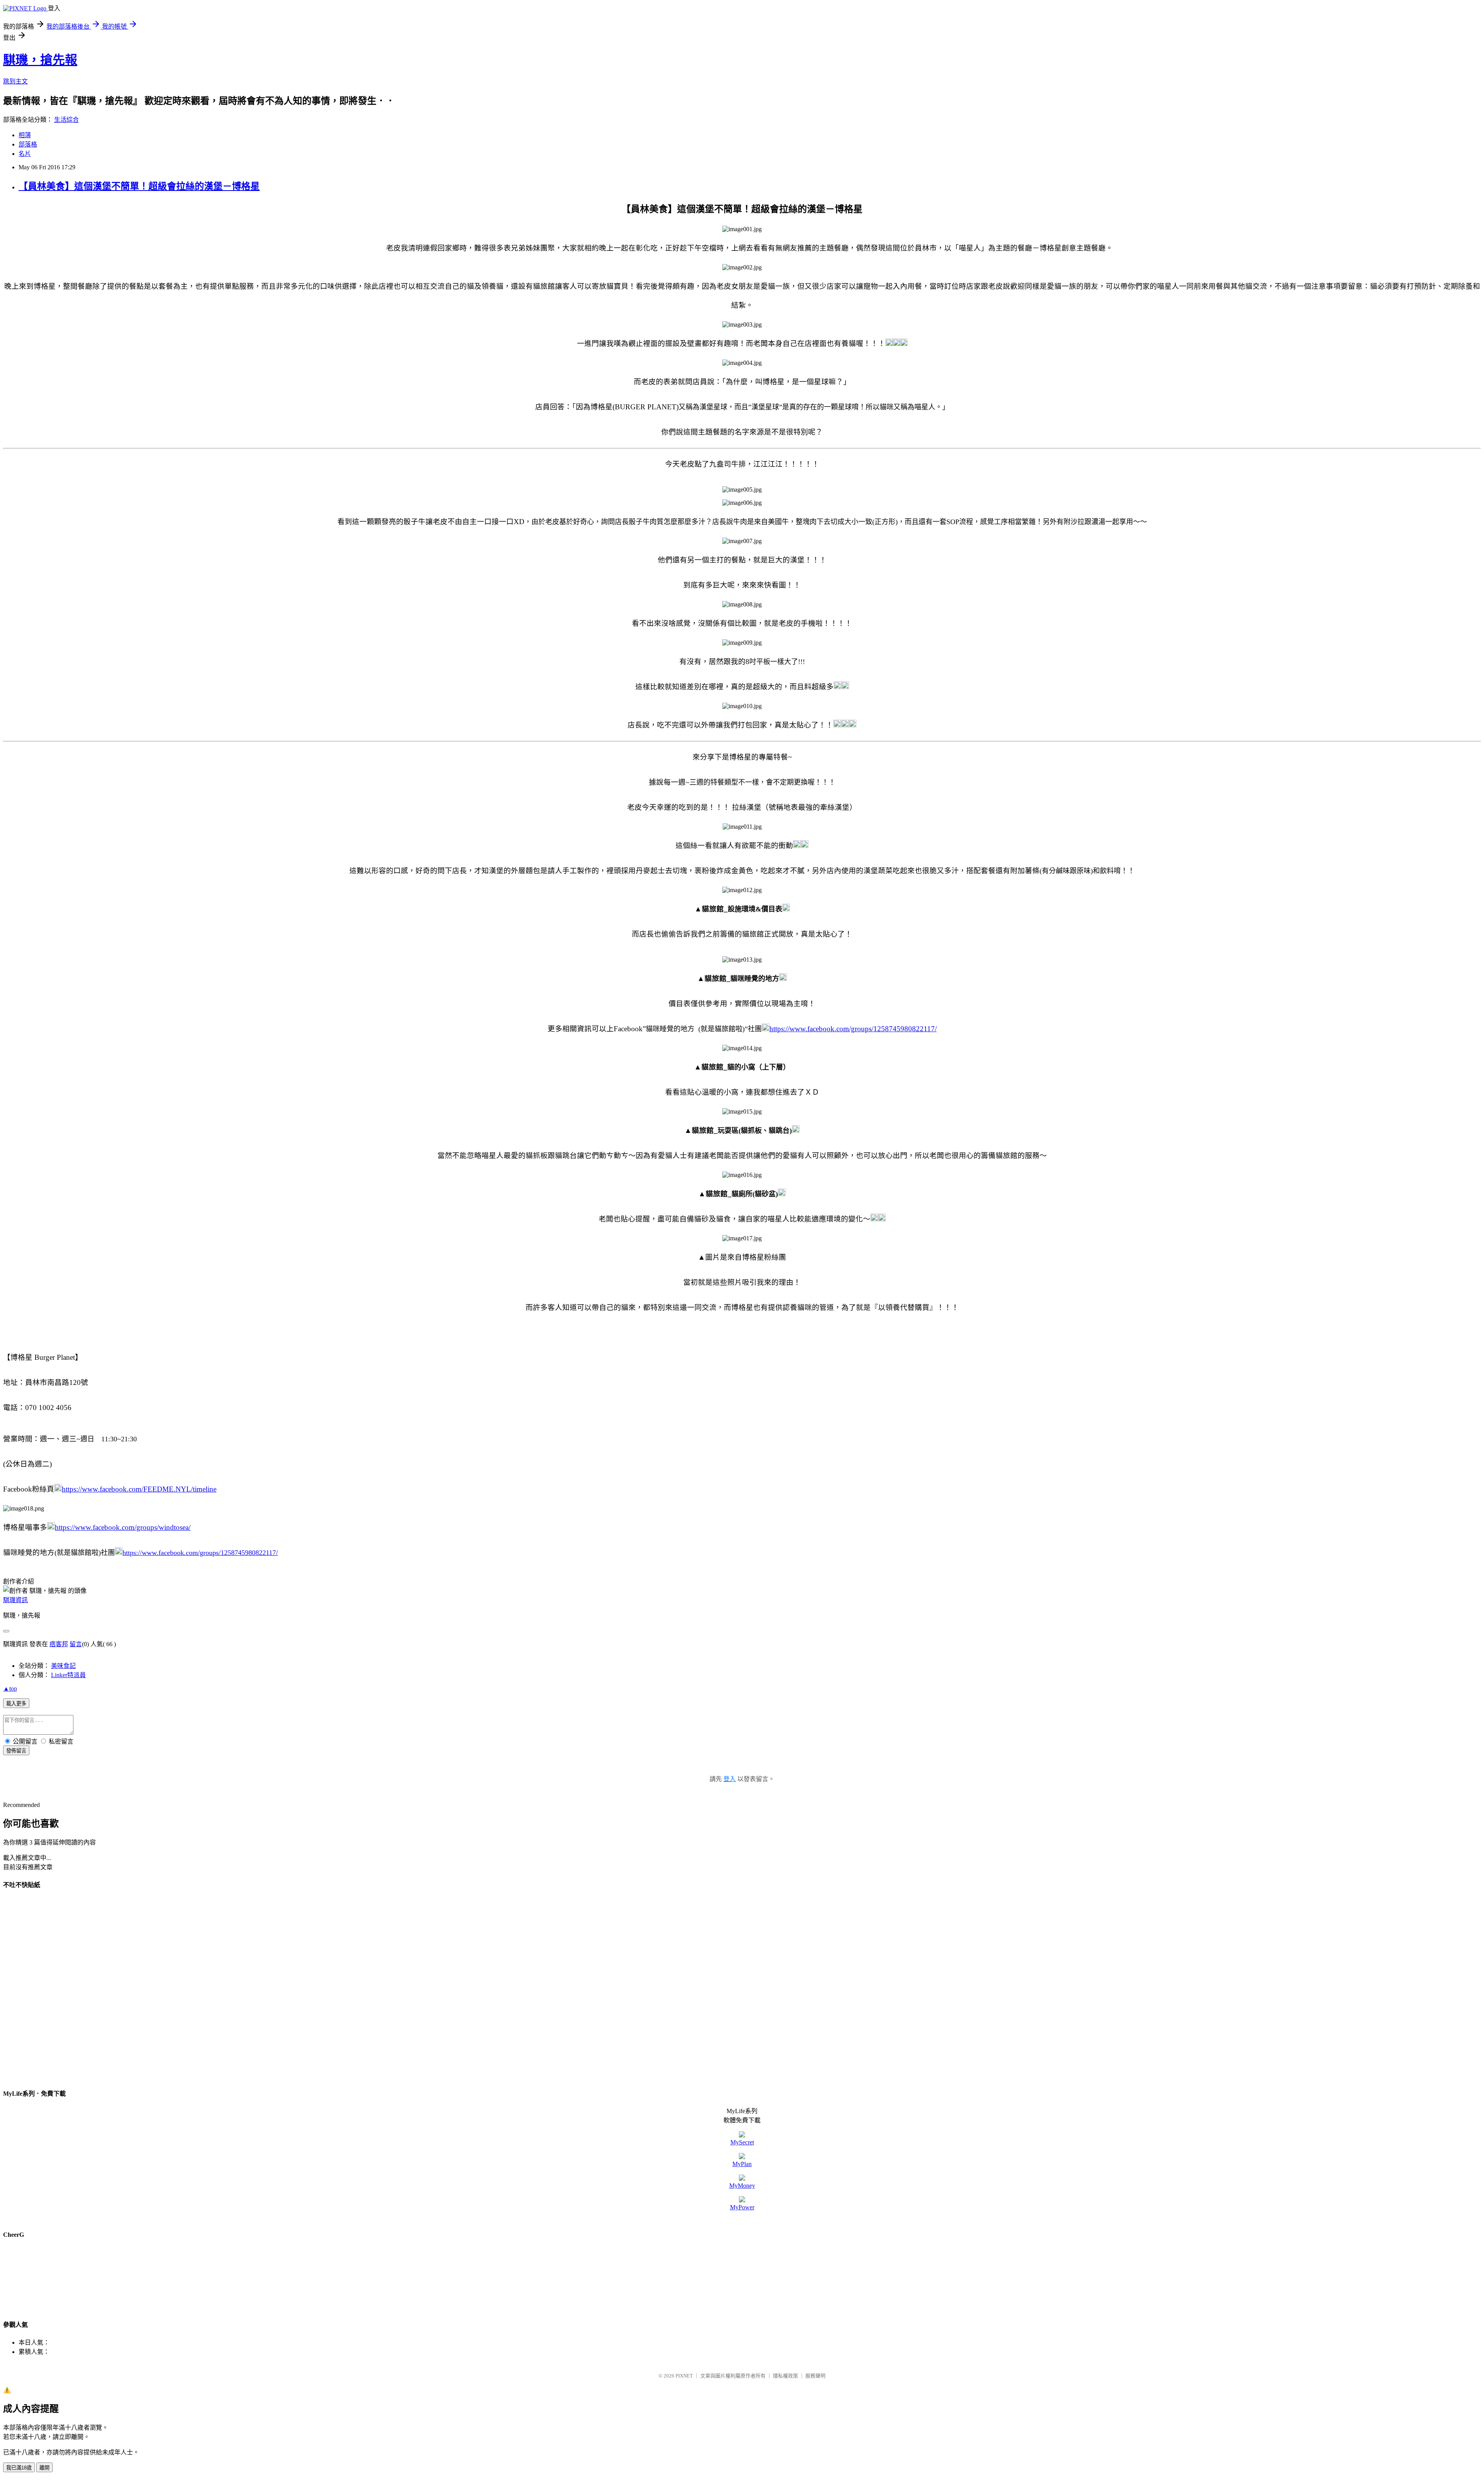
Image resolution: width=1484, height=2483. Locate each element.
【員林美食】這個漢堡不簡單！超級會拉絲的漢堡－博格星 (139, 186)
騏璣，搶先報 (40, 60)
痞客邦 (59, 1644)
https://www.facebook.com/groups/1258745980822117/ (853, 1029)
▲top (10, 1689)
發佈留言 (16, 1751)
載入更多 (16, 1704)
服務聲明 (815, 2376)
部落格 (28, 144)
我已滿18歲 (19, 2468)
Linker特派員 (68, 1675)
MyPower (742, 2207)
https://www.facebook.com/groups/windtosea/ (123, 1527)
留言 (76, 1644)
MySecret (742, 2142)
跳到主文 (15, 81)
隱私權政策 (785, 2376)
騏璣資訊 (15, 1600)
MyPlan (742, 2164)
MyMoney (742, 2186)
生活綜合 (66, 120)
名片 (25, 154)
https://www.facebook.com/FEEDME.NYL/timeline (139, 1489)
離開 (44, 2468)
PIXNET (684, 2376)
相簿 (25, 135)
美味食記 (63, 1666)
